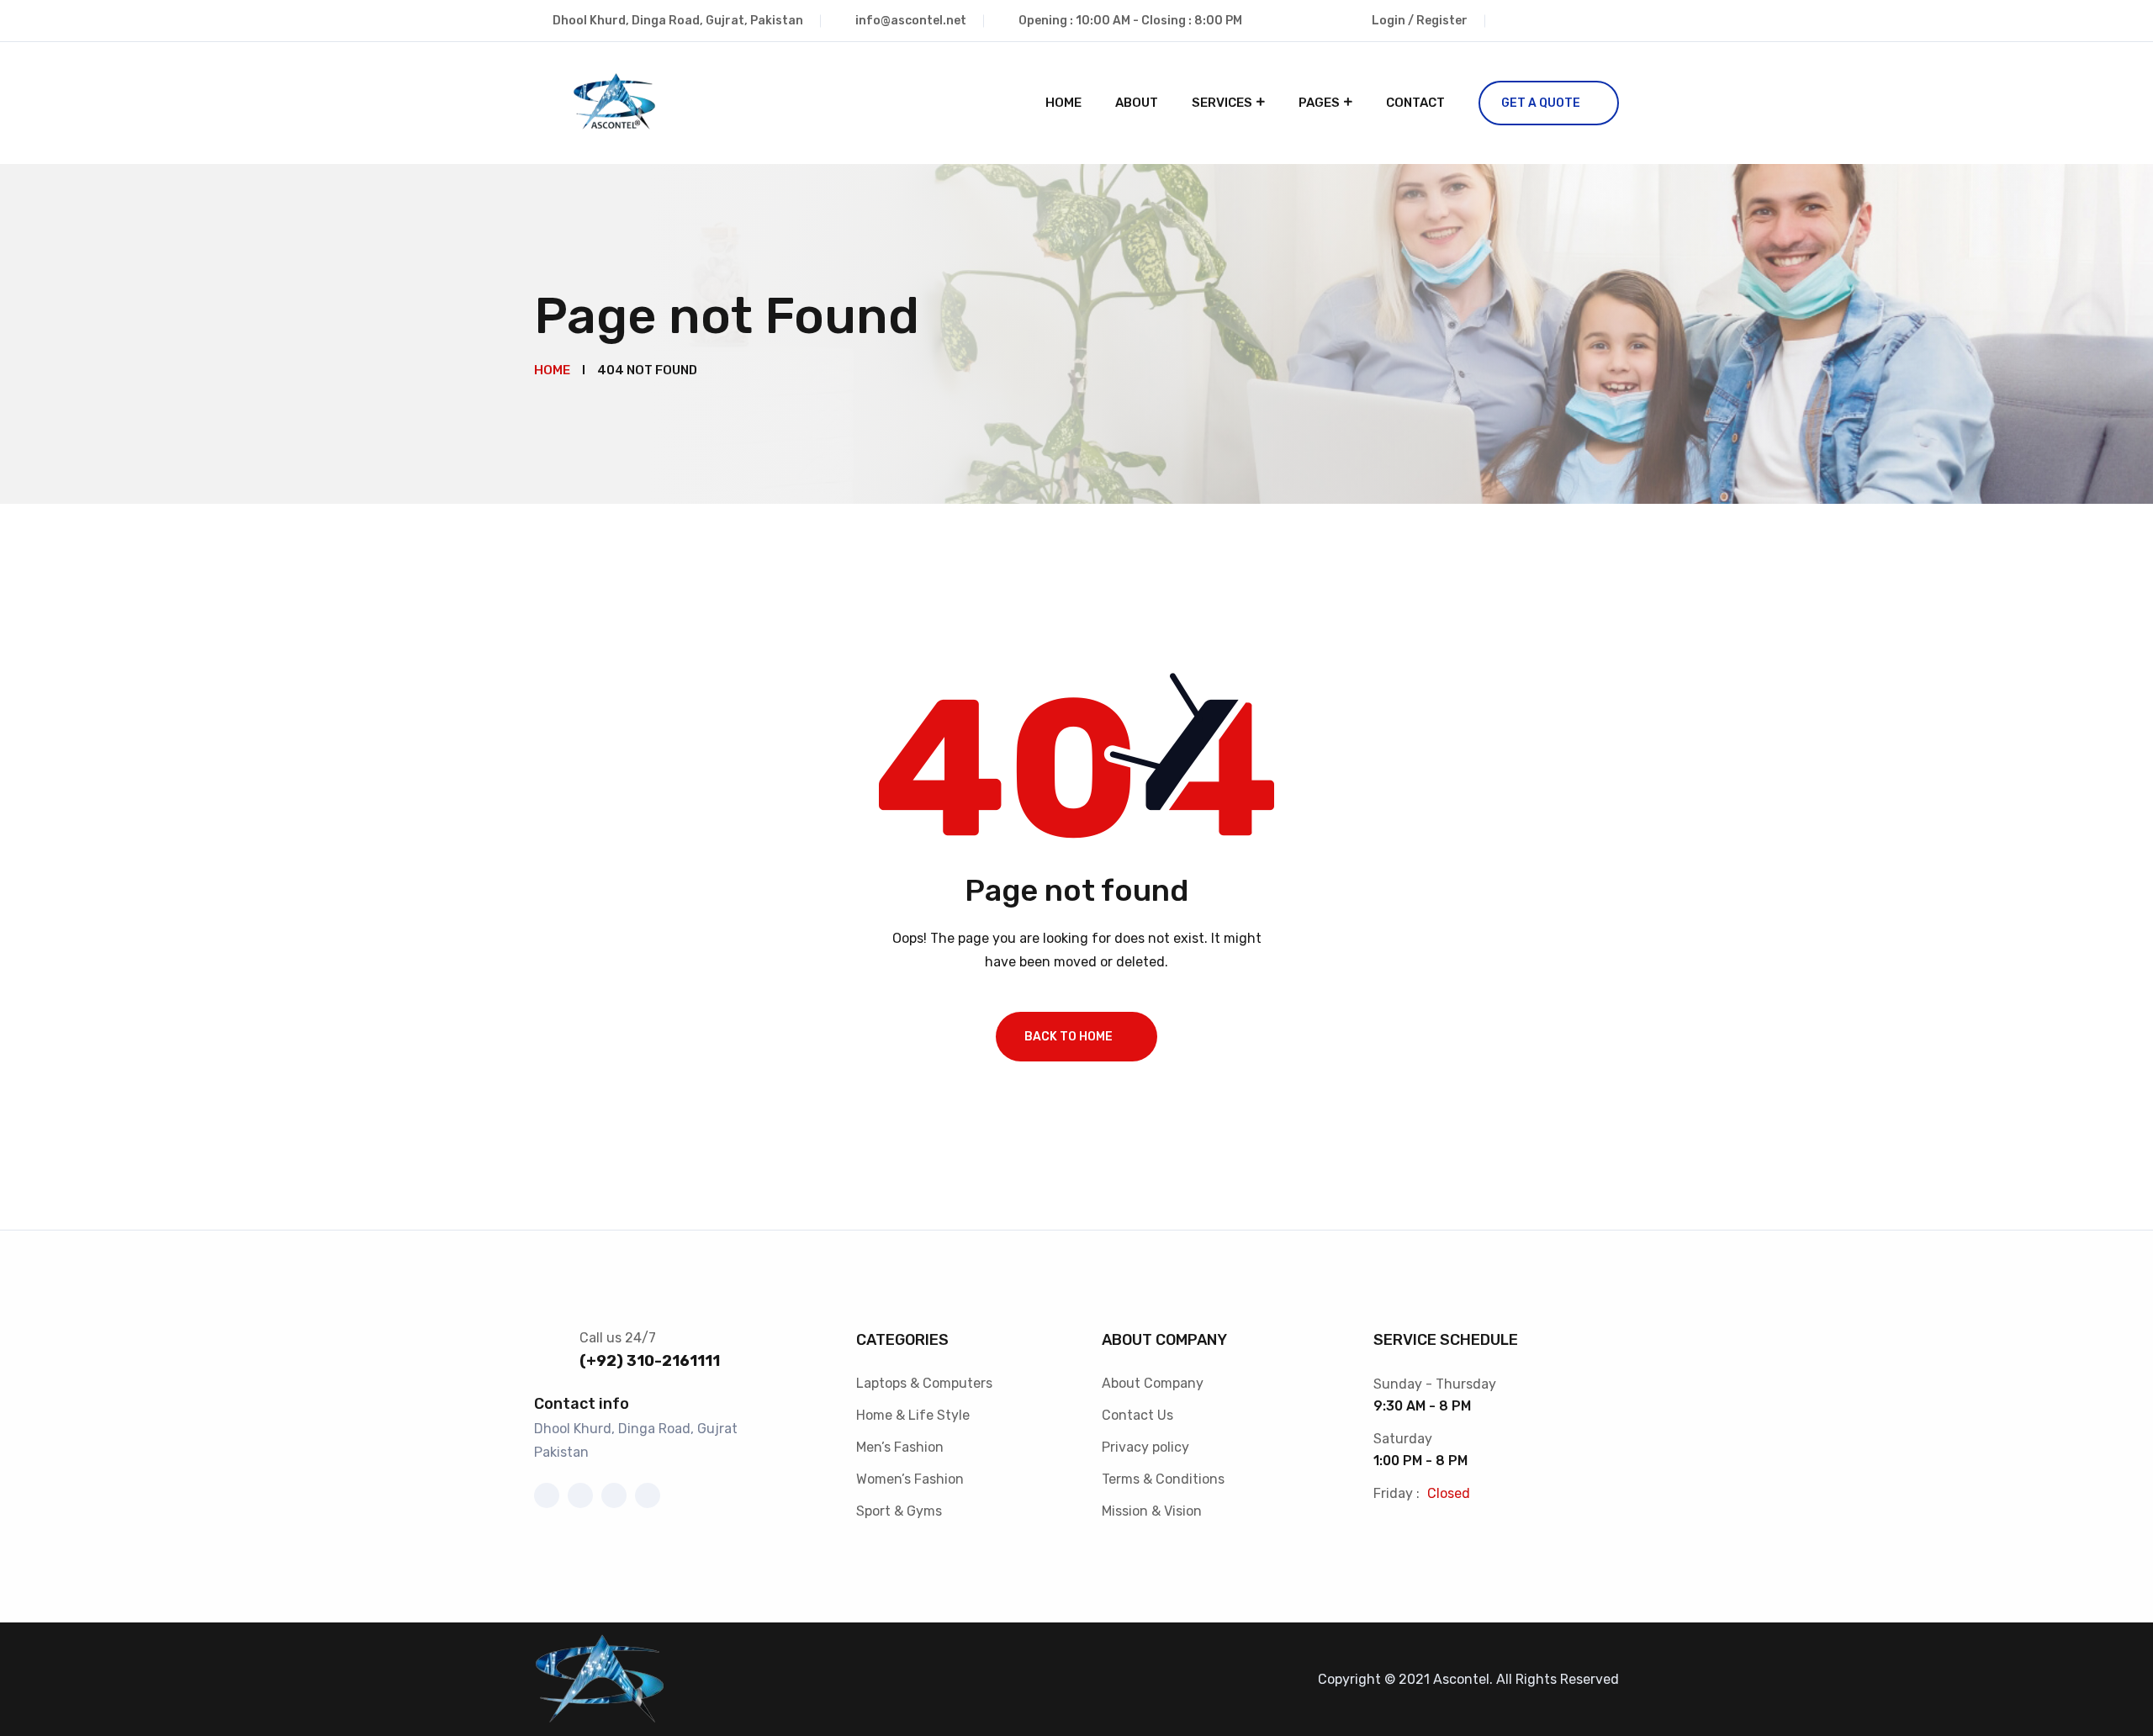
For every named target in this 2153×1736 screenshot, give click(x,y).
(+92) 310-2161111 (650, 1361)
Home (1063, 103)
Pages (1319, 103)
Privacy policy (1145, 1447)
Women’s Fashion (910, 1479)
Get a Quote (1541, 103)
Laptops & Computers (924, 1383)
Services (1222, 103)
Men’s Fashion (900, 1447)
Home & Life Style (913, 1415)
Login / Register (1420, 21)
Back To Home (1069, 1037)
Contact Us (1137, 1415)
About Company (1153, 1383)
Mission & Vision (1152, 1511)
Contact (1415, 103)
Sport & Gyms (899, 1511)
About (1137, 103)
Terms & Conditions (1163, 1479)
